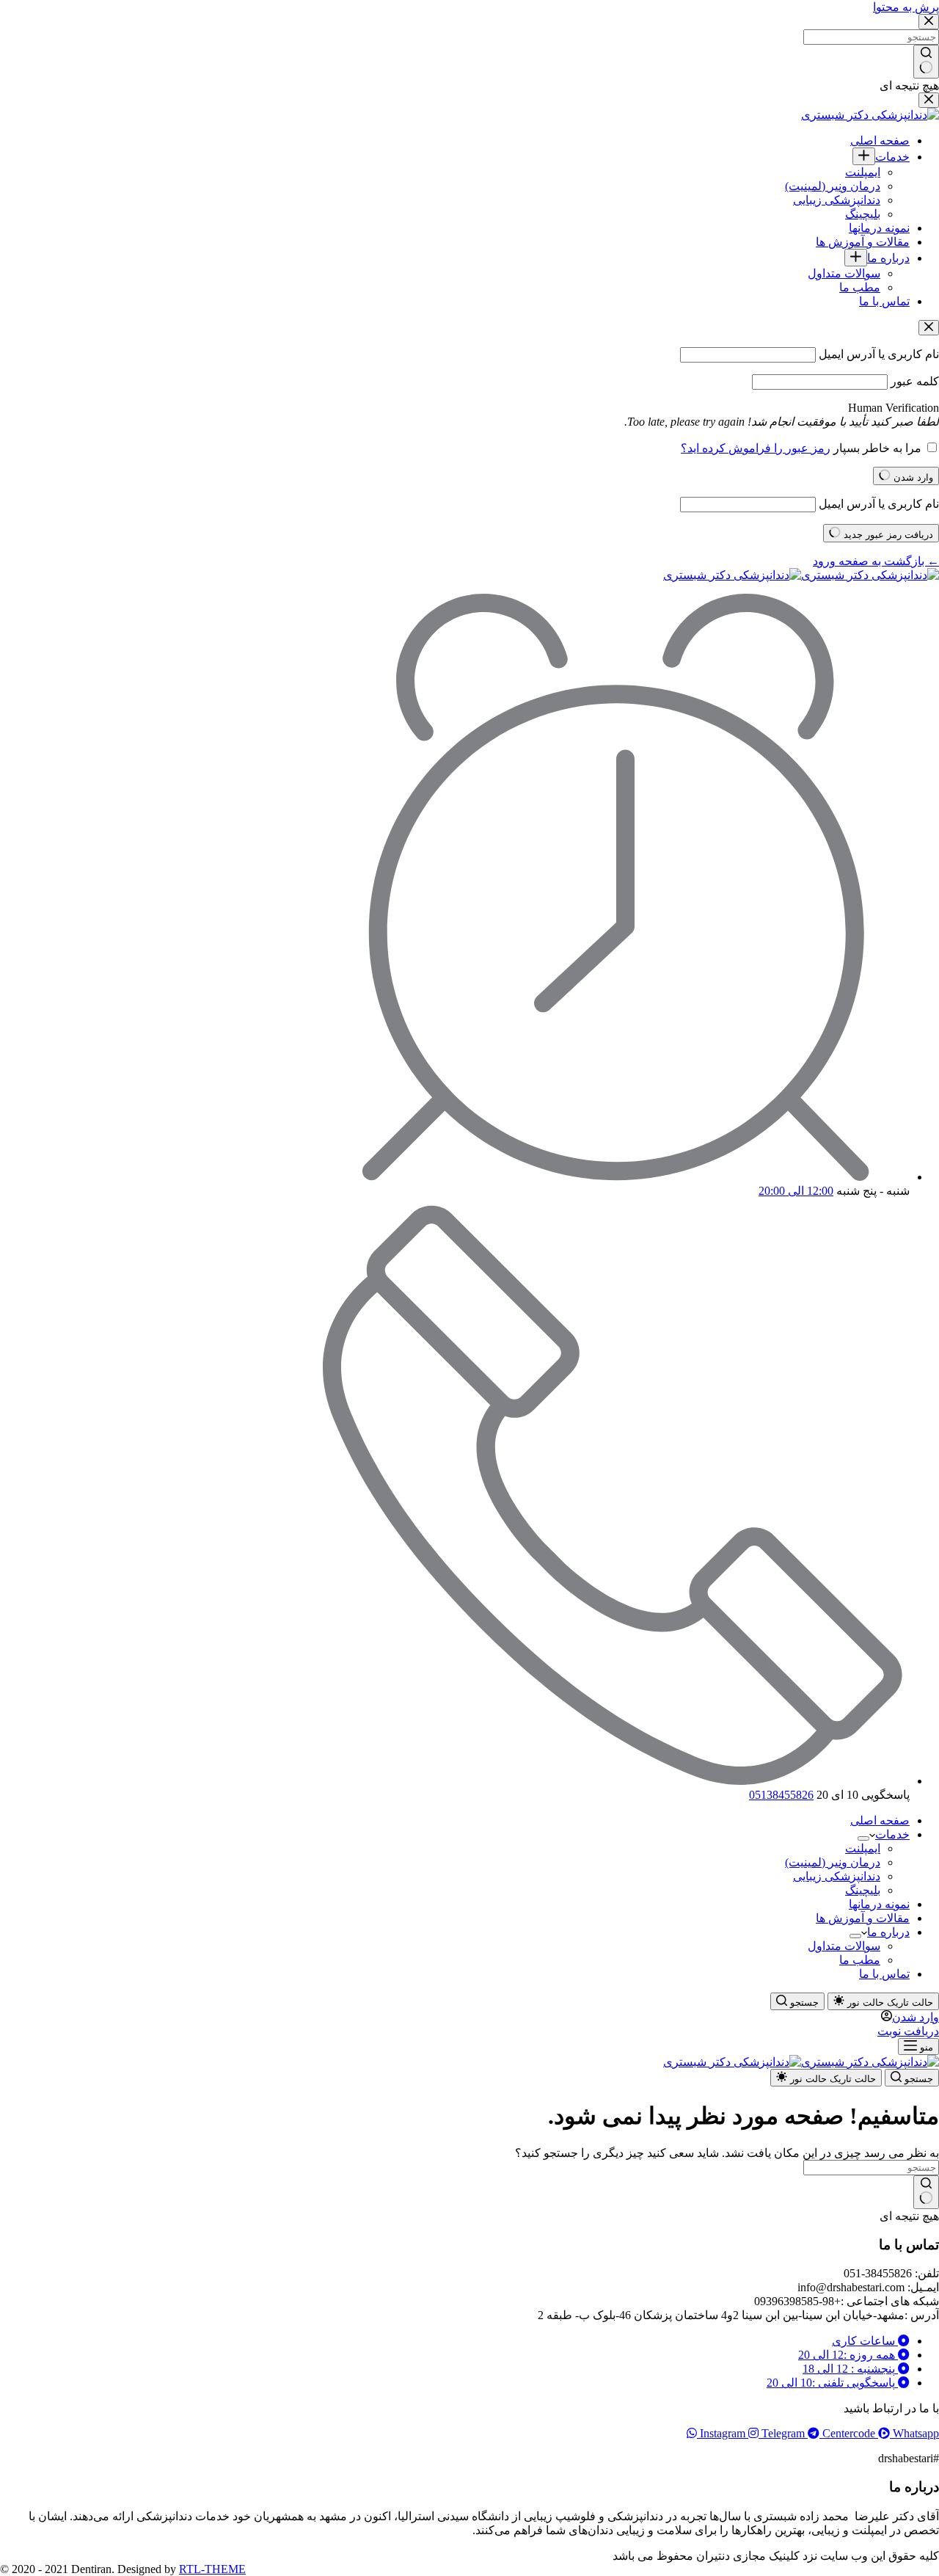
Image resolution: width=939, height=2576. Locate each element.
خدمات (892, 1834)
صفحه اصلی (880, 1820)
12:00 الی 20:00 (796, 1191)
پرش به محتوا (906, 7)
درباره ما (888, 1932)
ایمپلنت (863, 1848)
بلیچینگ (863, 1890)
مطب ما (860, 1960)
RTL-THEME (212, 2569)
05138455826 (781, 1795)
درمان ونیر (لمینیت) (833, 1862)
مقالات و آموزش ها (863, 1918)
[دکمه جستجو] (926, 2192)
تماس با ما (884, 1974)
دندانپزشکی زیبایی (837, 1876)
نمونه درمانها (879, 1904)
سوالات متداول (844, 1946)
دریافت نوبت (908, 2031)
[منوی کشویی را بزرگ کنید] (863, 1838)
